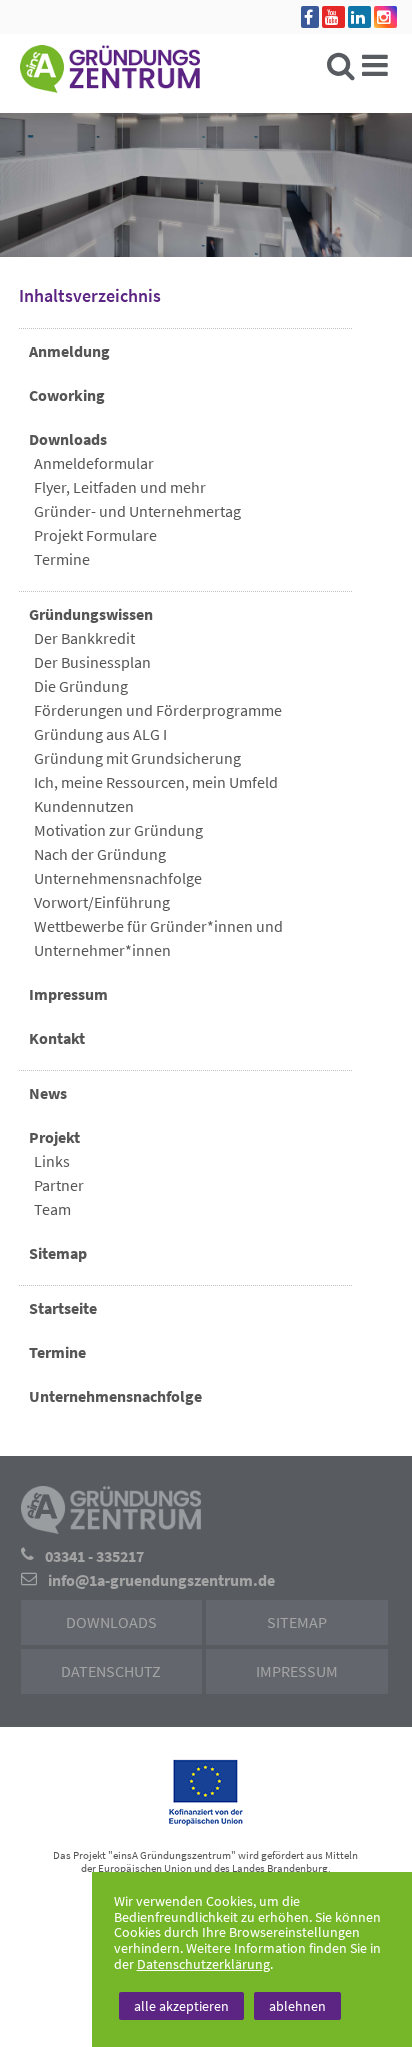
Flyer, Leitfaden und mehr (120, 487)
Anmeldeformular (94, 463)
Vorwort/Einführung (102, 902)
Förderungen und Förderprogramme (158, 710)
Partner (59, 1185)
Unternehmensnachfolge (118, 878)
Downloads (68, 439)
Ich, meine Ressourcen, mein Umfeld (156, 782)
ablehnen (297, 2006)
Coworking (67, 395)
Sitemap (58, 1253)
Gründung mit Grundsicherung (137, 758)
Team (52, 1209)
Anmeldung (69, 351)
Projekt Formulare (95, 535)
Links (52, 1161)
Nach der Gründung (100, 854)
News (48, 1093)
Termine (62, 559)
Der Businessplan (92, 662)
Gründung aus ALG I (100, 734)
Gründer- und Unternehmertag (137, 511)
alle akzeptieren (181, 2006)
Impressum (68, 994)
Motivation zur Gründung (118, 830)
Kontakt (57, 1038)
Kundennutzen (84, 806)
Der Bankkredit (84, 638)
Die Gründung (81, 686)
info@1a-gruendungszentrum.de (161, 1580)
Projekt (54, 1137)
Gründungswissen (91, 614)
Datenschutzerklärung (203, 1964)
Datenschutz (111, 1671)
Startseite (63, 1308)
